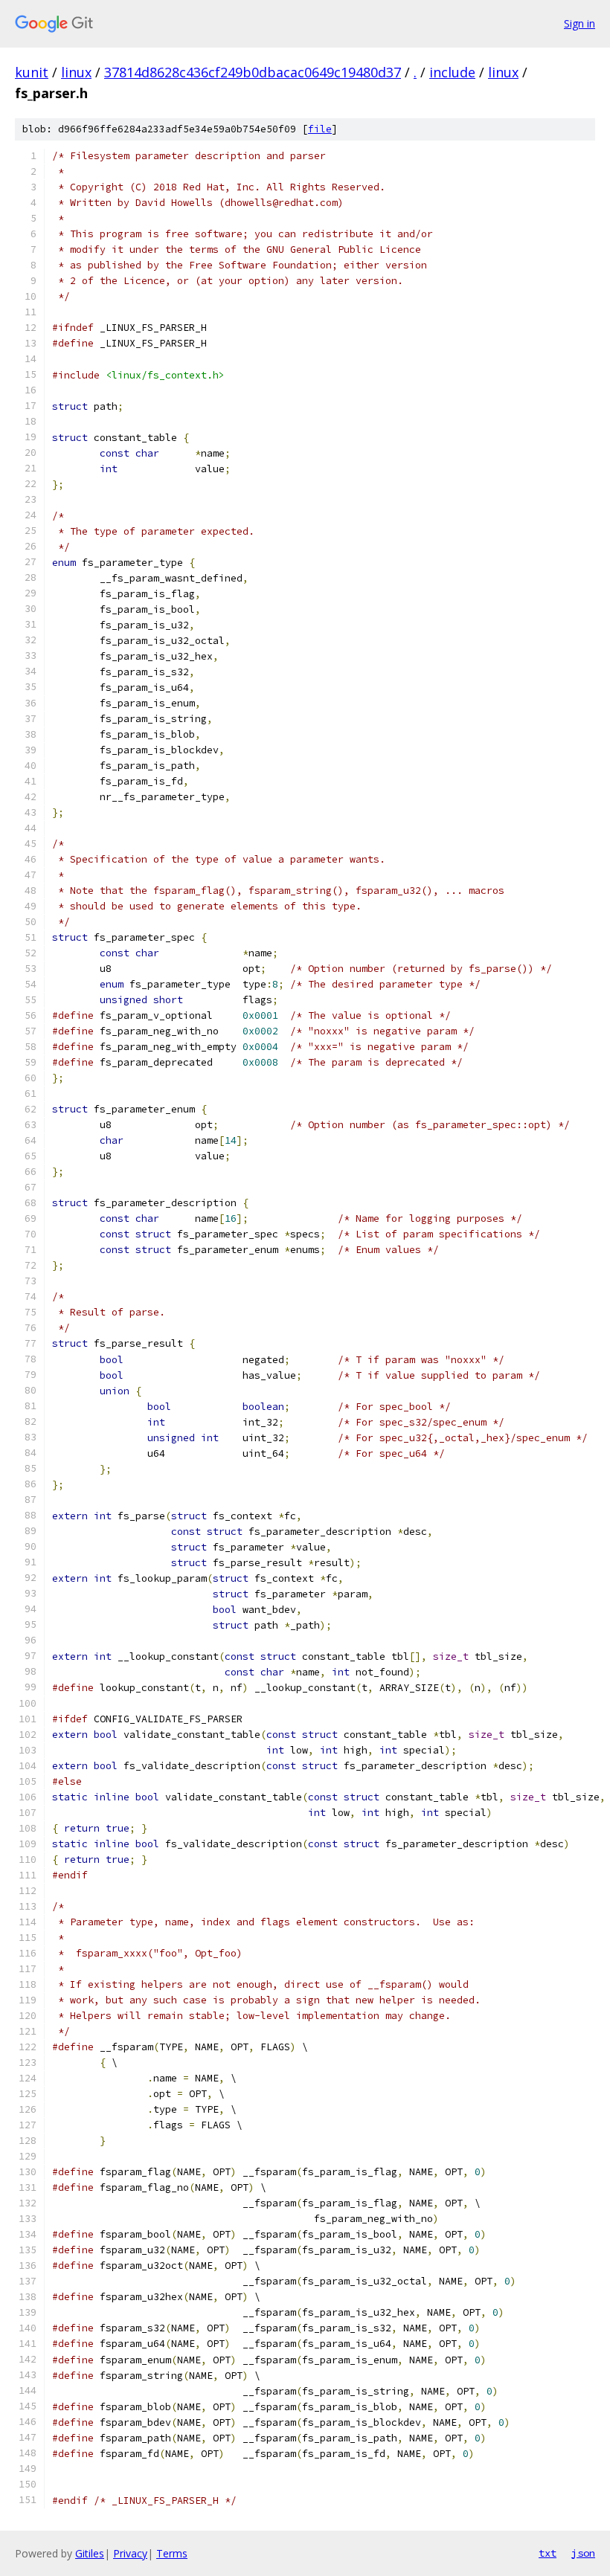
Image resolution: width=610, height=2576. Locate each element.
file (320, 129)
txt (548, 2553)
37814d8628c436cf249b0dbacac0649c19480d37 (253, 72)
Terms (172, 2553)
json (583, 2553)
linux (76, 72)
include (452, 72)
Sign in (579, 23)
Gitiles (90, 2553)
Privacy (130, 2553)
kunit (32, 72)
